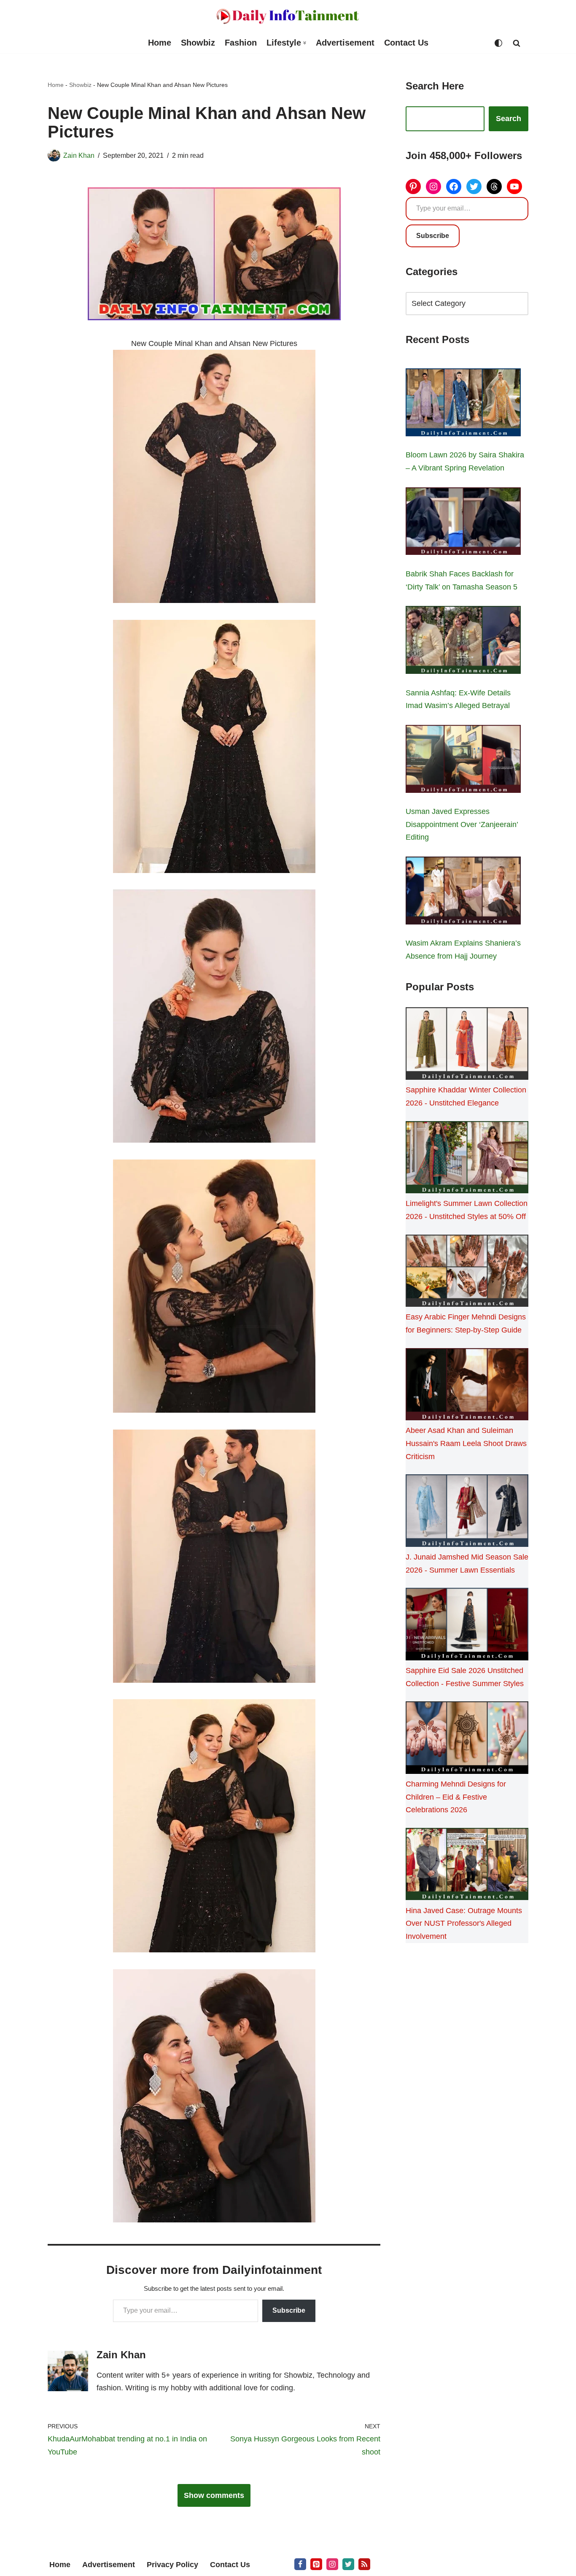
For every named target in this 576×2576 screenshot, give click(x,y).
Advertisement (345, 43)
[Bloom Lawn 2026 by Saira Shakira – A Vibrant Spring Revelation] (463, 404)
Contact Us (406, 43)
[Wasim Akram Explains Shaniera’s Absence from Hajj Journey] (463, 892)
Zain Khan (79, 155)
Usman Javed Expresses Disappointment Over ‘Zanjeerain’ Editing (462, 824)
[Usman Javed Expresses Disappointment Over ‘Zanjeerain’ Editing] (463, 761)
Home (160, 43)
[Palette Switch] (498, 43)
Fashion (241, 43)
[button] (305, 43)
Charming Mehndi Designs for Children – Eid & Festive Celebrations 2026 (456, 1797)
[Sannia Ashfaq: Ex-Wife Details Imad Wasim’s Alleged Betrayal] (463, 642)
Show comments (214, 2495)
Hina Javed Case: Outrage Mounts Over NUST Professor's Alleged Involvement (464, 1923)
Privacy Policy (172, 2565)
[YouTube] (514, 187)
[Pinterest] (413, 187)
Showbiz (198, 43)
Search (509, 119)
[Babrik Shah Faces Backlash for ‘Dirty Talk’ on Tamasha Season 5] (463, 523)
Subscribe (289, 2310)
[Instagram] (433, 187)
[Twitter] (474, 187)
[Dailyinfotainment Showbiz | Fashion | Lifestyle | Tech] (288, 16)
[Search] (517, 43)
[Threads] (494, 187)
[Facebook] (454, 187)
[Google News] (364, 2564)
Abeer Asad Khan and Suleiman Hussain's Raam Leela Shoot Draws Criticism (466, 1443)
